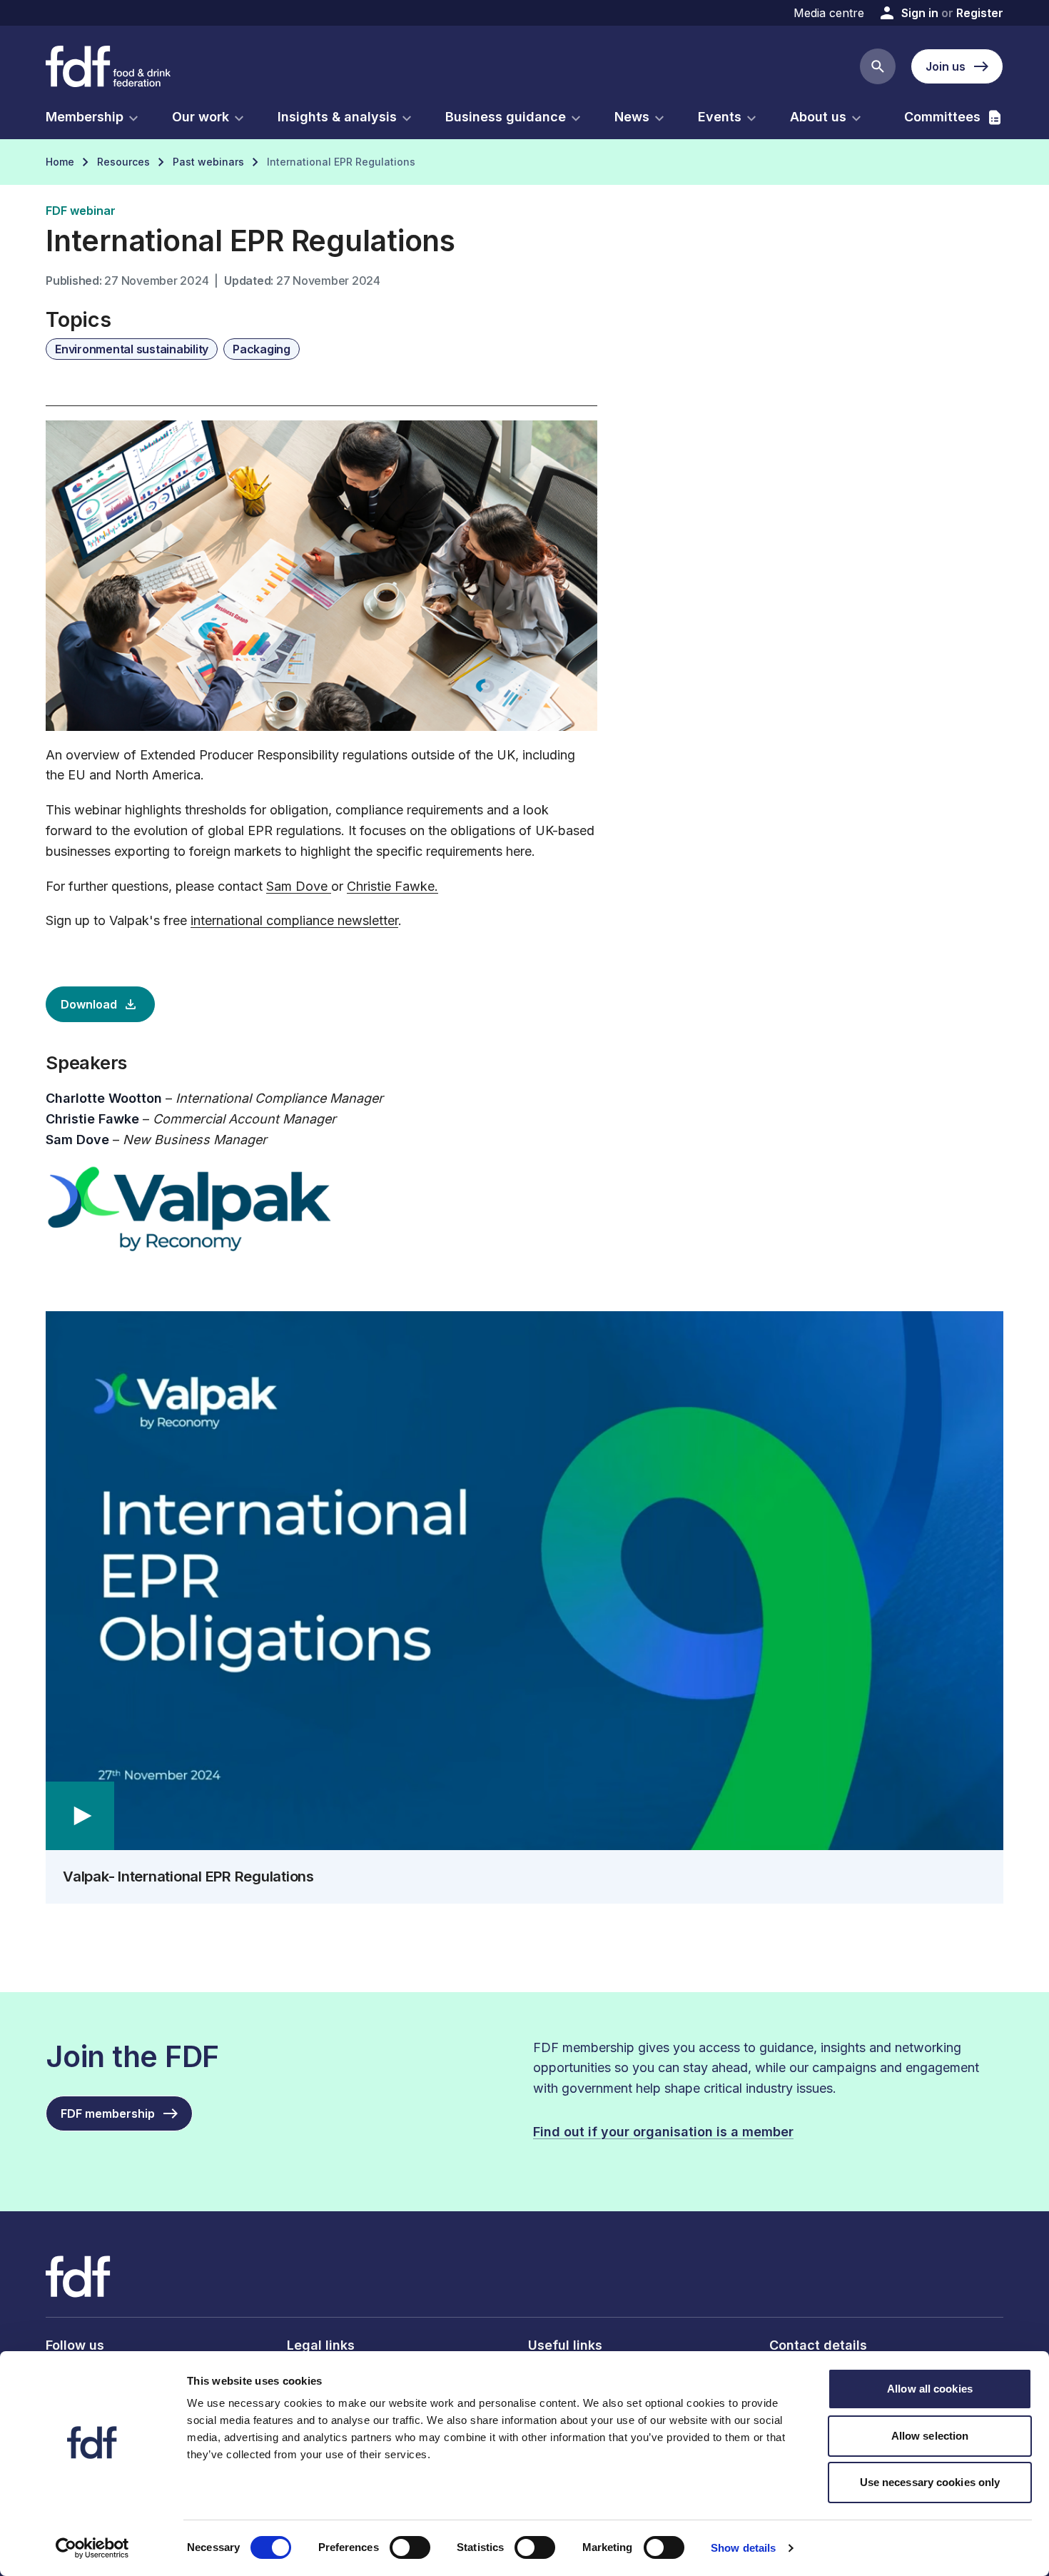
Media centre (829, 13)
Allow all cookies (930, 2389)
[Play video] (524, 1581)
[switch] (410, 2547)
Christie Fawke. (392, 886)
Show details (743, 2548)
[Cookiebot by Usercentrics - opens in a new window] (92, 2548)
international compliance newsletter (294, 920)
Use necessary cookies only (930, 2482)
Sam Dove (299, 886)
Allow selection (930, 2436)
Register (980, 13)
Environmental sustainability (132, 349)
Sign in (920, 13)
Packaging (262, 349)
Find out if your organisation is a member (663, 2132)
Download (89, 1004)
